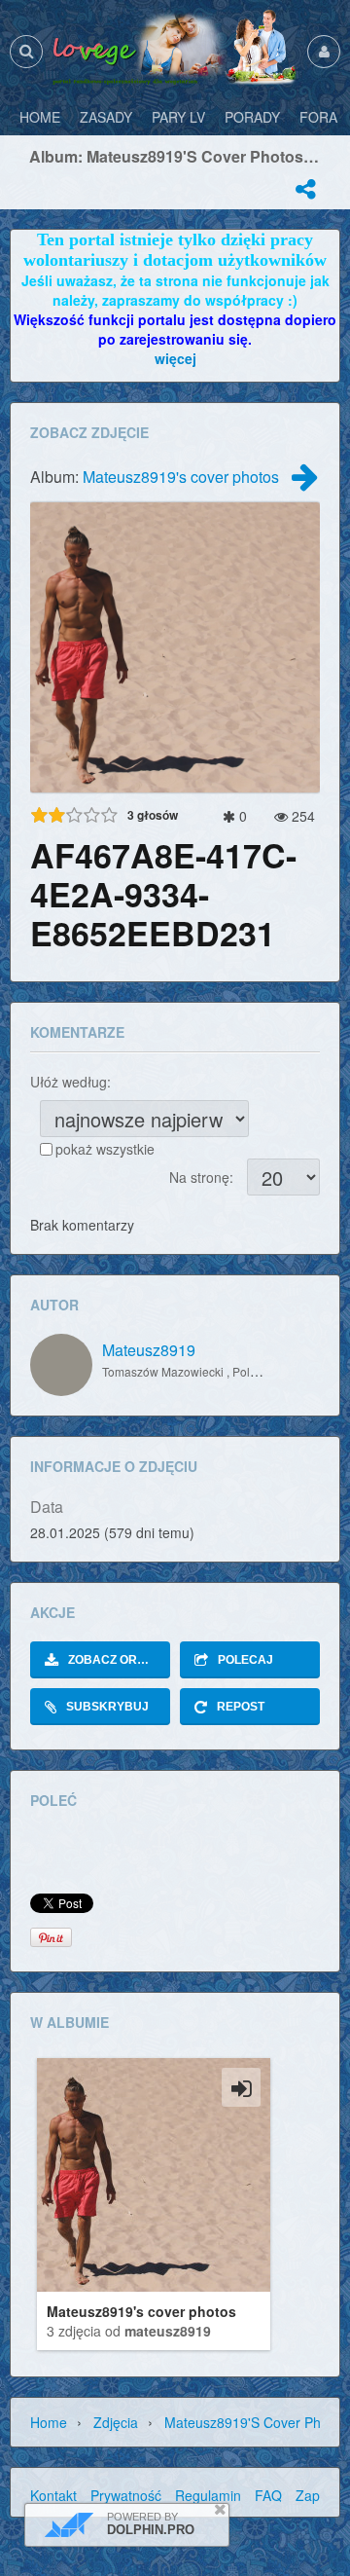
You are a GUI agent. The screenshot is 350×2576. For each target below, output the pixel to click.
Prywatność (126, 2495)
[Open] (241, 2087)
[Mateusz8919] (61, 1365)
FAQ (268, 2495)
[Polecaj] (305, 189)
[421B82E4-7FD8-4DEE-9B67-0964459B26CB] (304, 482)
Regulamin (208, 2495)
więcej (175, 358)
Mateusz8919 (149, 1350)
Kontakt (53, 2495)
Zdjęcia (116, 2422)
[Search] (26, 51)
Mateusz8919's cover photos (181, 477)
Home (49, 2422)
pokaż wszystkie (105, 1149)
